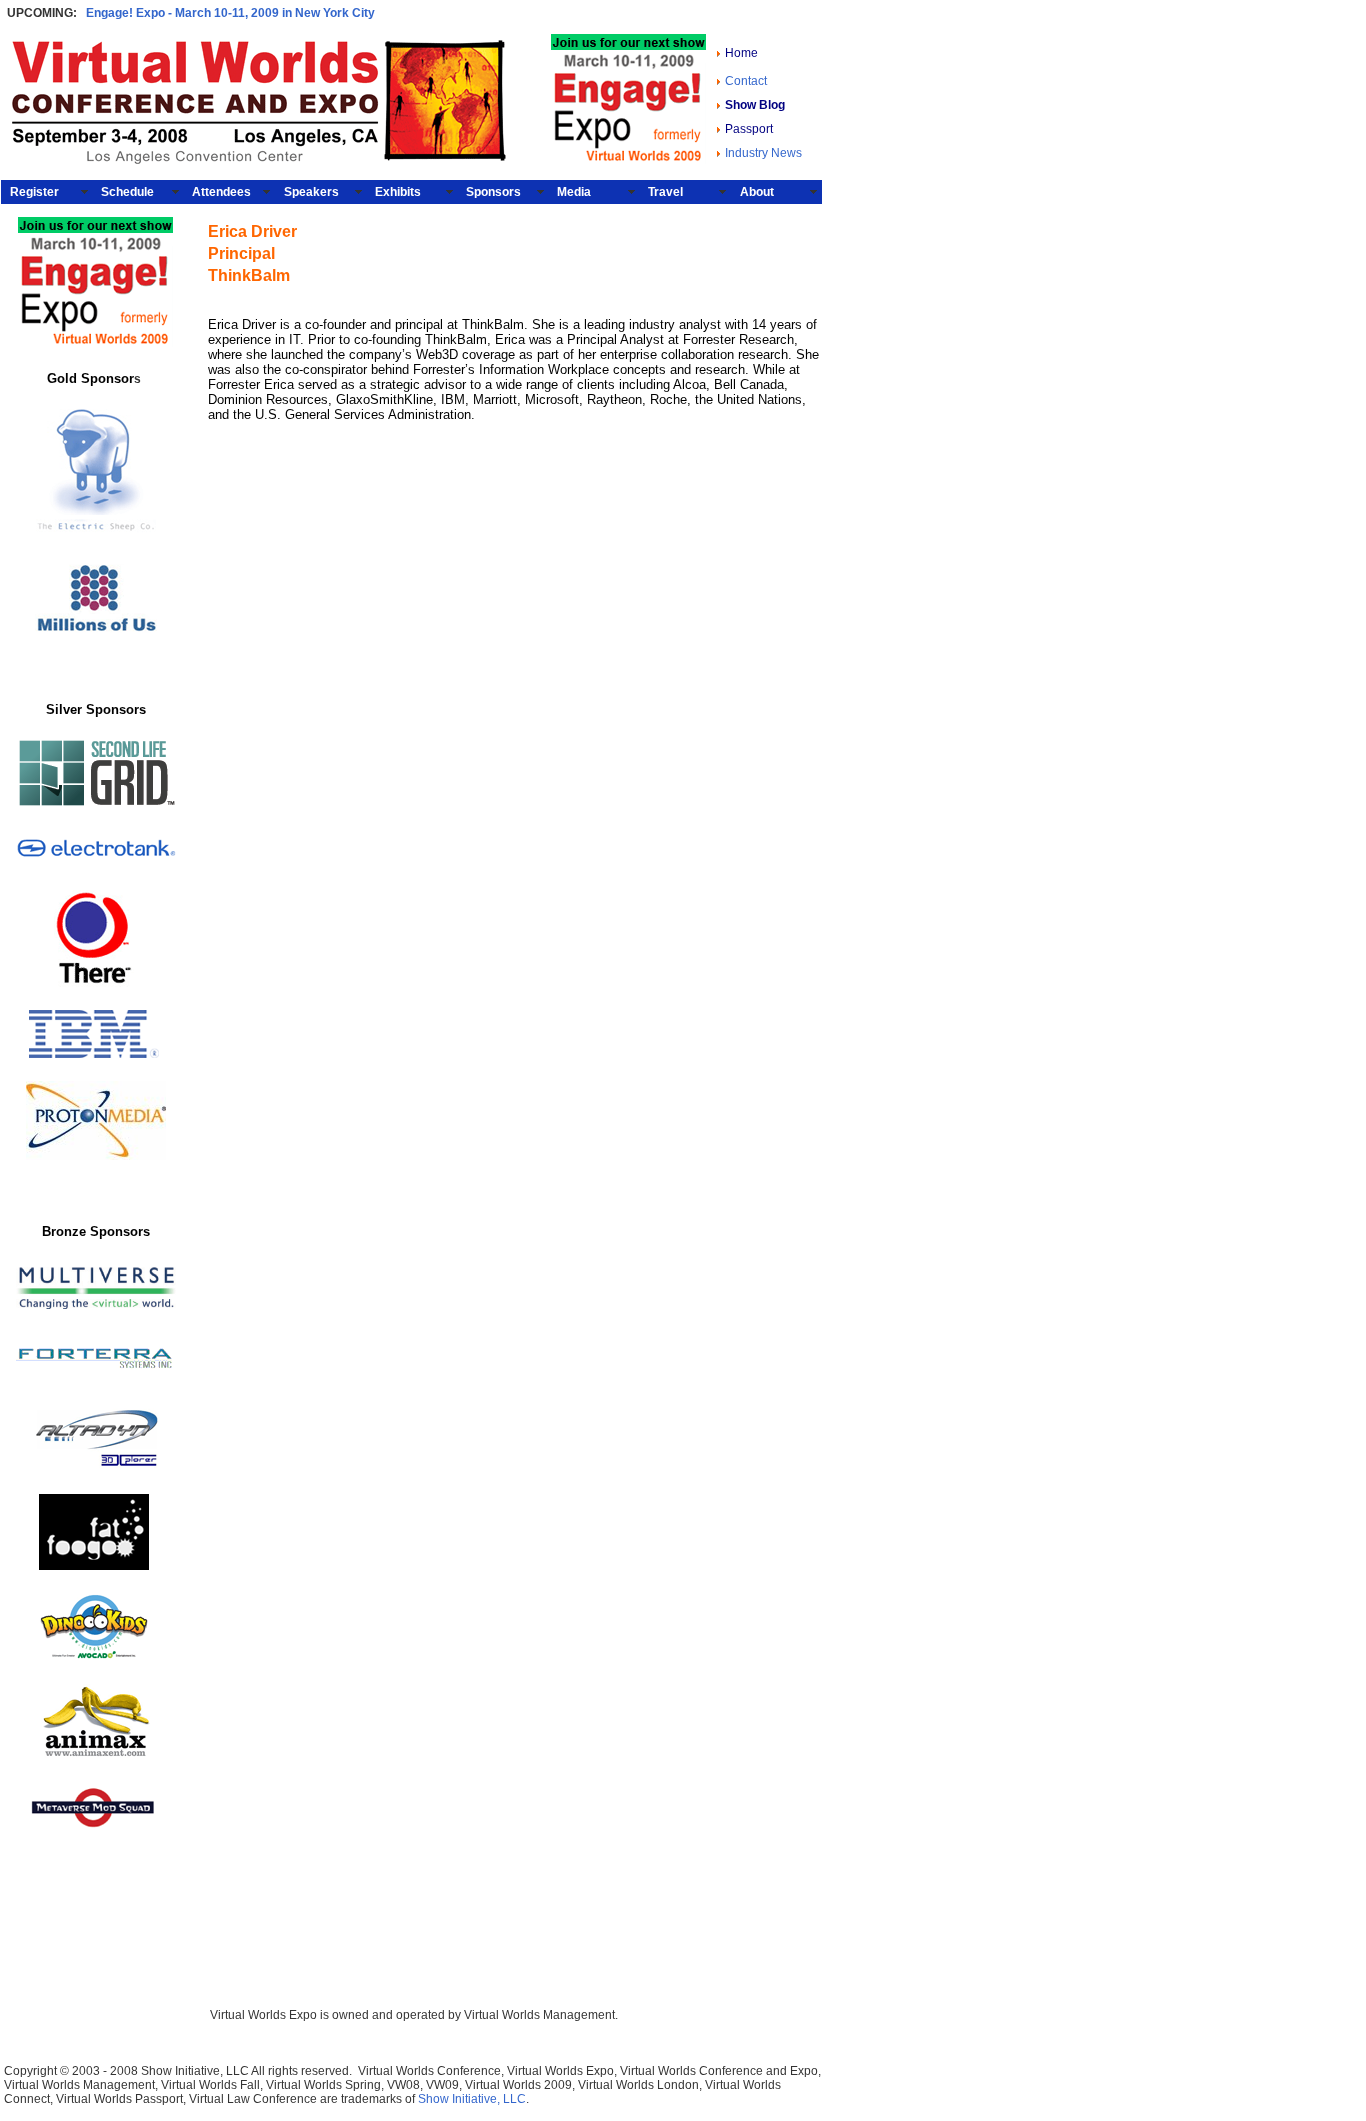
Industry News (763, 153)
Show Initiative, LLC (472, 2099)
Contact (746, 81)
